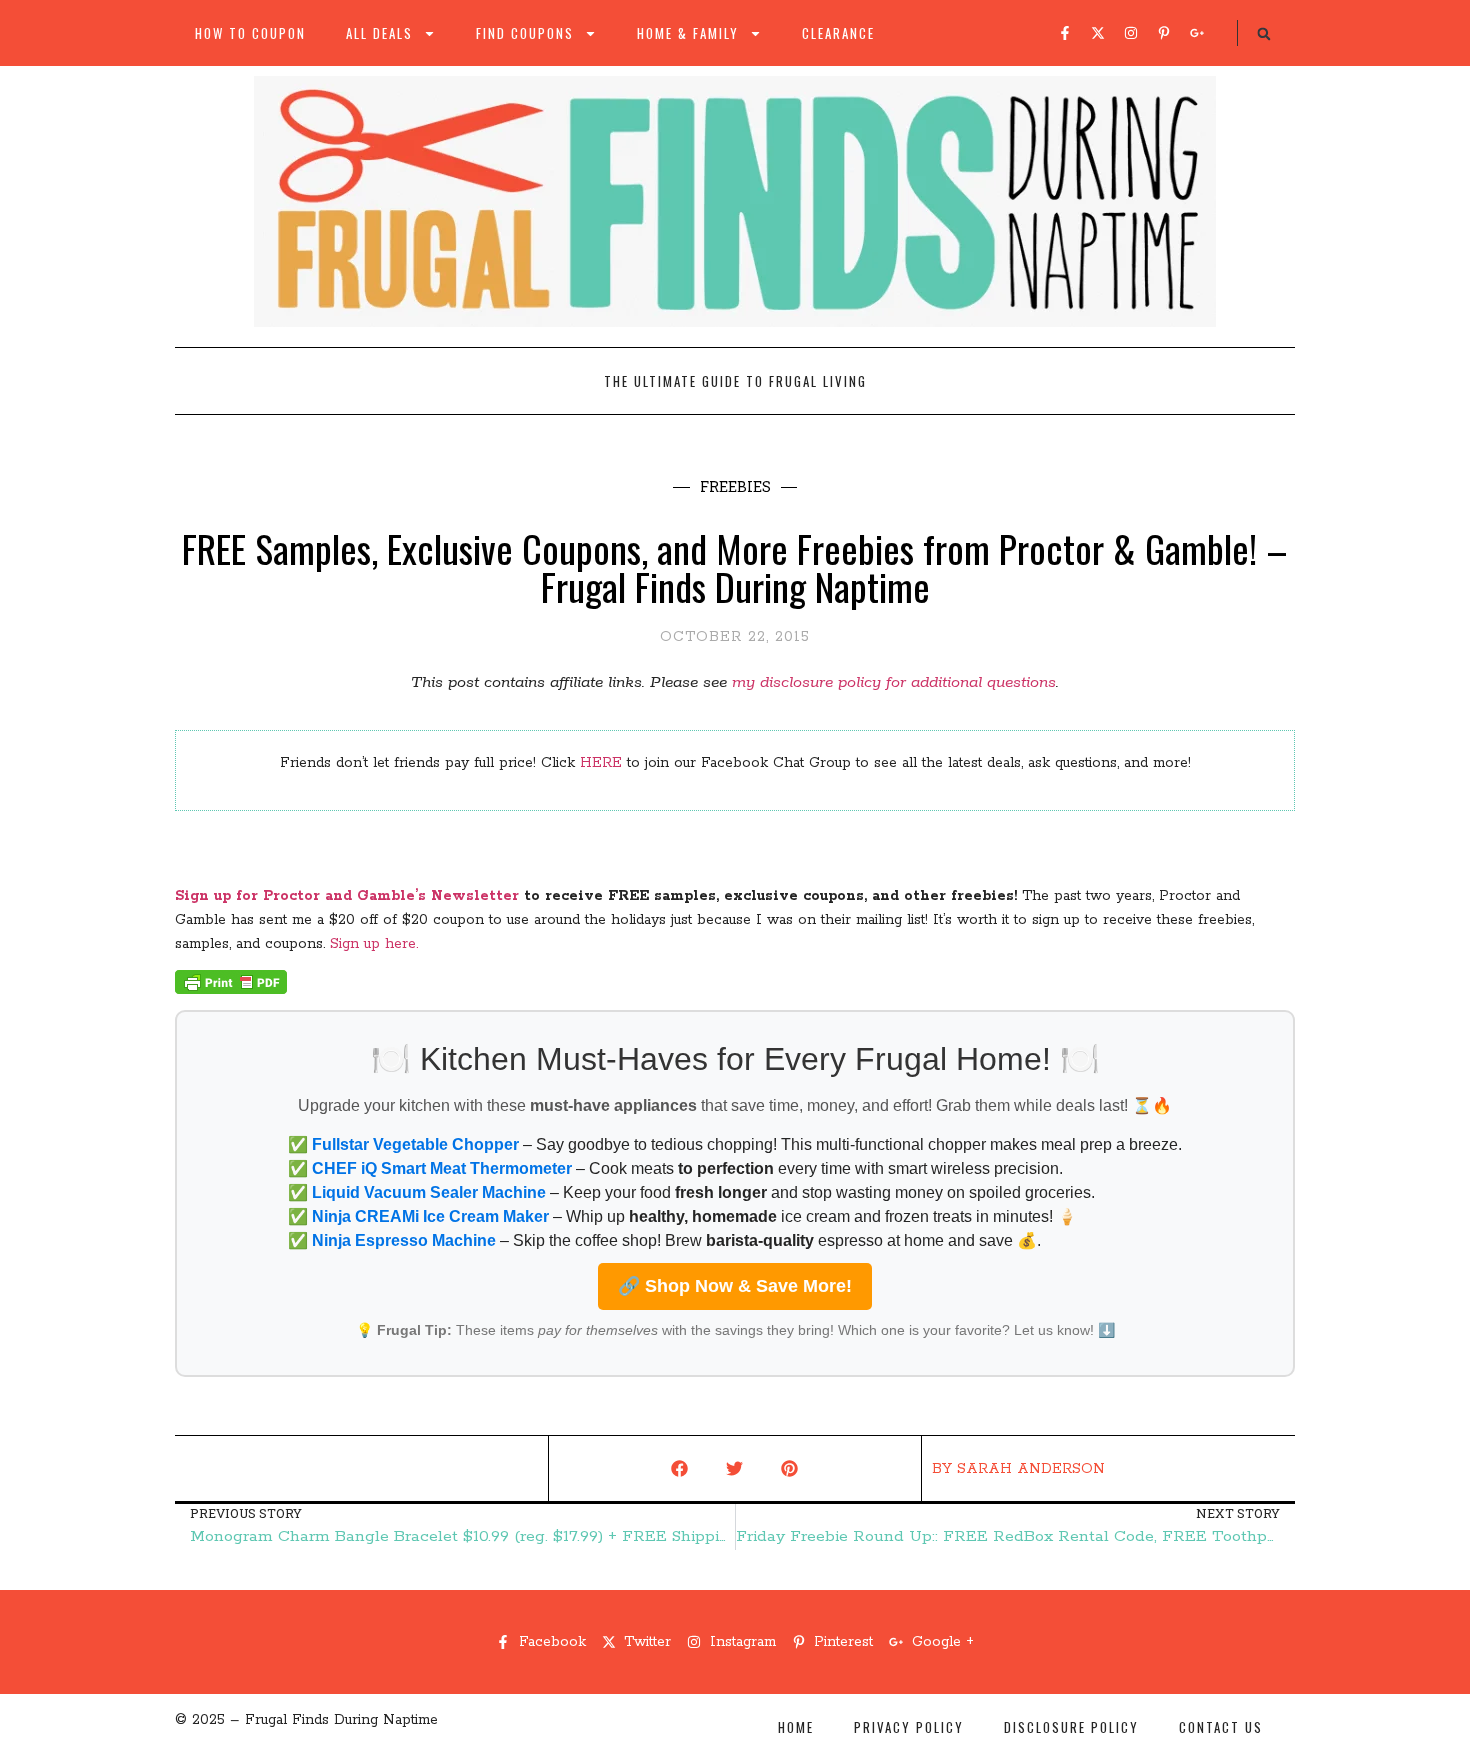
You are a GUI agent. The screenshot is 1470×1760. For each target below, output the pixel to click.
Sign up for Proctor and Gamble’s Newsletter (347, 896)
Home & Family (688, 33)
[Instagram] (1131, 33)
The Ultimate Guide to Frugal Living (735, 381)
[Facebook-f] (1065, 33)
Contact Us (1221, 1727)
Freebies (735, 486)
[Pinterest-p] (1164, 33)
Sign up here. (374, 944)
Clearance (838, 33)
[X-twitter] (1098, 33)
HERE (601, 763)
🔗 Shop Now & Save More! (735, 1286)
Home (796, 1727)
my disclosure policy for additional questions (894, 682)
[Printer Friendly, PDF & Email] (231, 990)
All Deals (379, 33)
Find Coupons (525, 33)
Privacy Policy (909, 1727)
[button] (1264, 34)
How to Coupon (250, 33)
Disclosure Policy (1071, 1727)
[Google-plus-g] (1197, 33)
